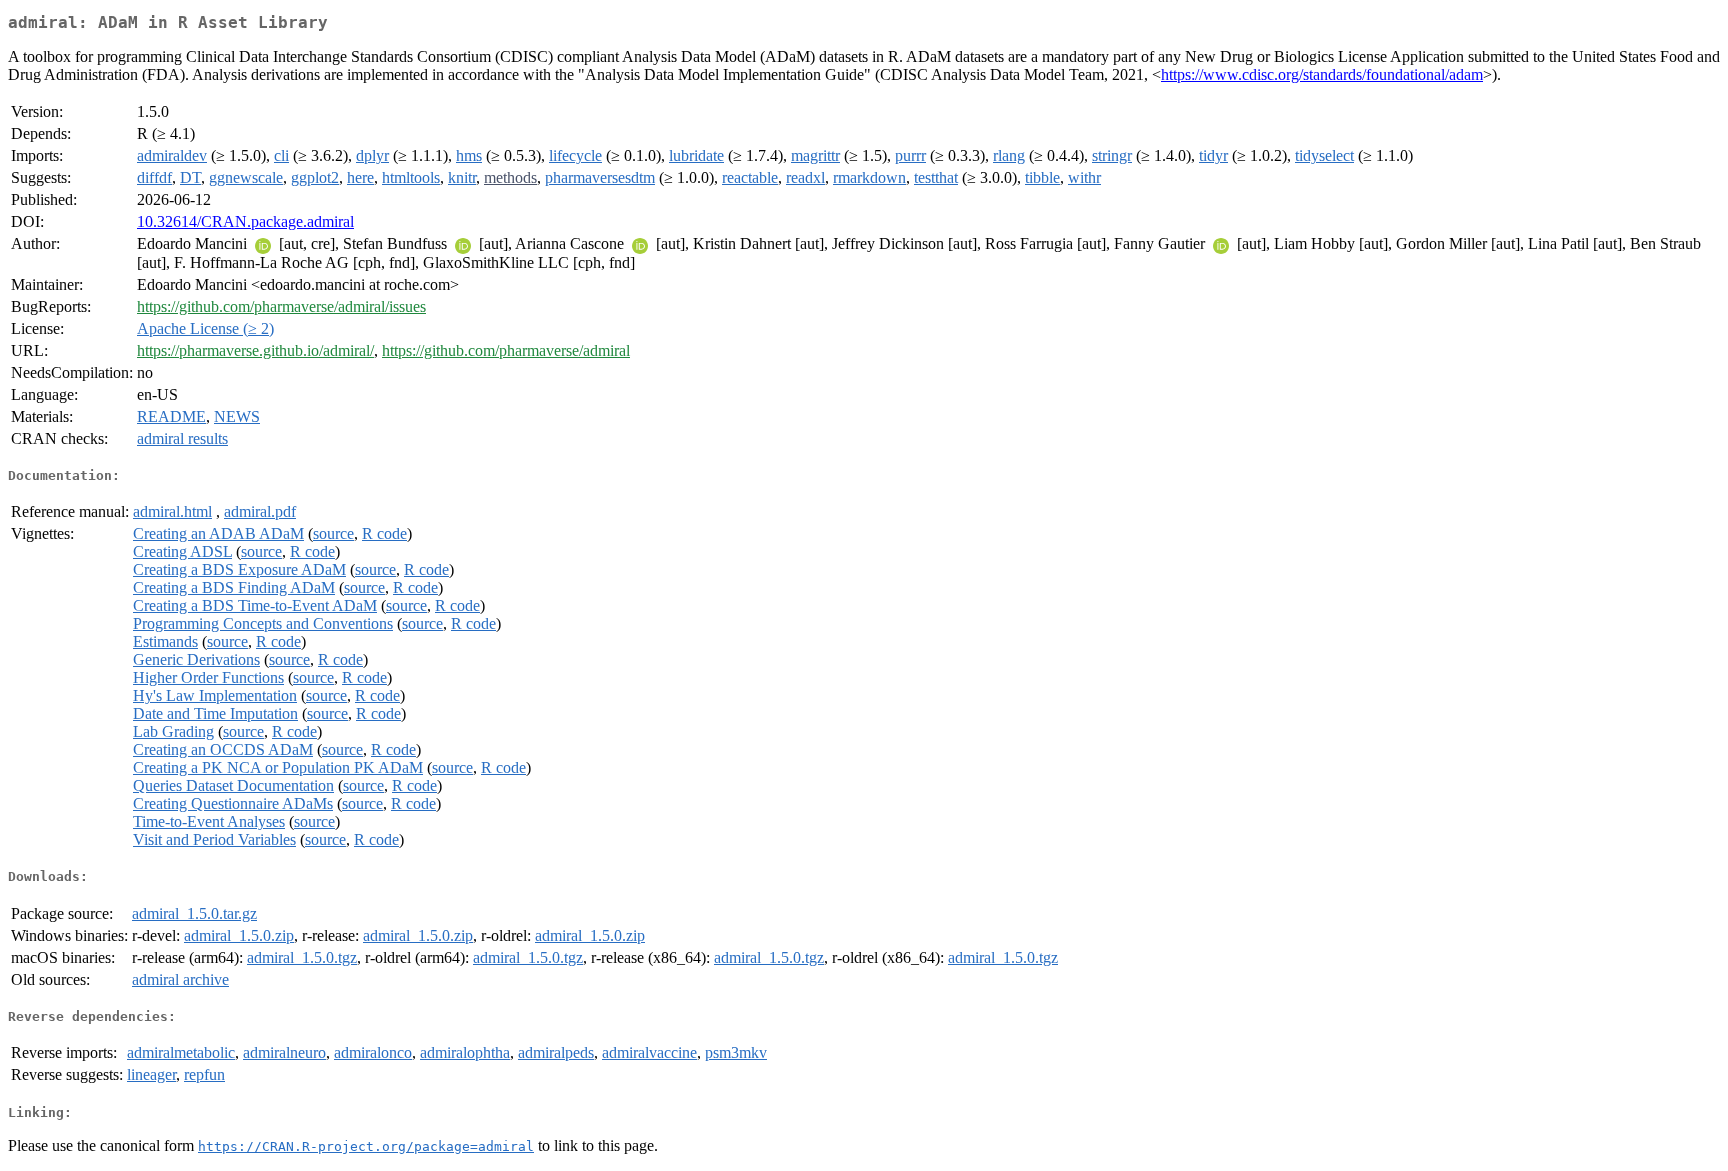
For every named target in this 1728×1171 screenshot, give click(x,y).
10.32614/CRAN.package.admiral (245, 221)
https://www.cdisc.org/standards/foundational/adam (1322, 74)
